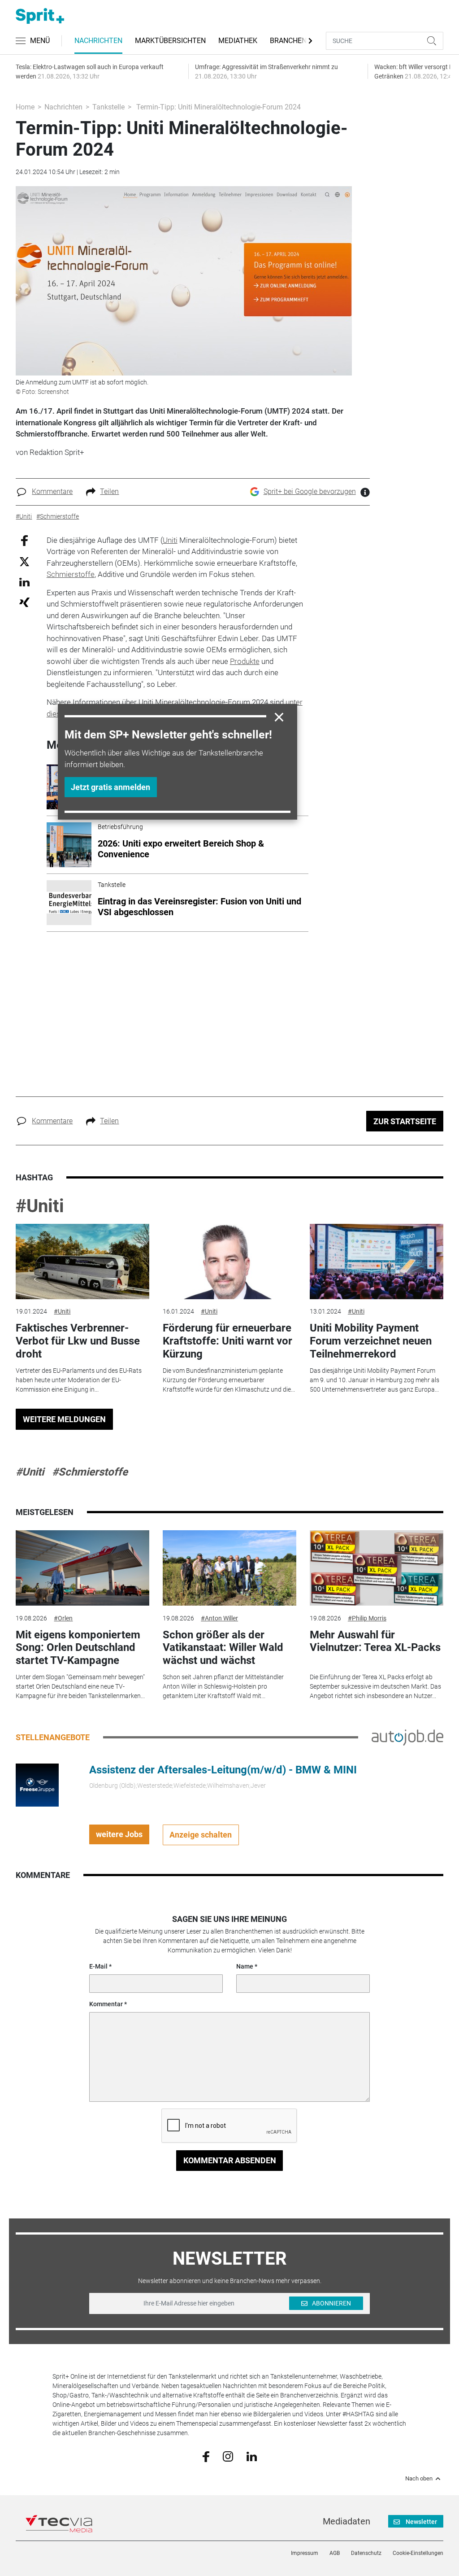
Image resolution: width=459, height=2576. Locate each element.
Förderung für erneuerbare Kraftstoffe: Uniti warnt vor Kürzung (227, 1341)
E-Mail (98, 1966)
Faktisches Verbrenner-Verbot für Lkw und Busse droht (78, 1341)
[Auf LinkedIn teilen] (24, 582)
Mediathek (238, 41)
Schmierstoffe (71, 574)
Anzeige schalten (201, 1835)
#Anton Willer (219, 1618)
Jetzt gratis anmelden (110, 787)
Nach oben (419, 2479)
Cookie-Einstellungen (418, 2553)
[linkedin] (252, 2456)
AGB (335, 2553)
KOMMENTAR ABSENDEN (230, 2160)
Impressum (305, 2553)
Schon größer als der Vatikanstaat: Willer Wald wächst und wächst (223, 1648)
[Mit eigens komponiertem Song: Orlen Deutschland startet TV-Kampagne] (82, 1568)
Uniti (170, 540)
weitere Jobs (119, 1834)
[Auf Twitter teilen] (24, 561)
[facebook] (206, 2456)
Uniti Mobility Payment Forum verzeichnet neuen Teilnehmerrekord (371, 1341)
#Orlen (63, 1618)
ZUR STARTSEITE (405, 1121)
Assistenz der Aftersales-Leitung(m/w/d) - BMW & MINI (223, 1770)
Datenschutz (366, 2553)
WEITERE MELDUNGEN (64, 1419)
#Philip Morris (367, 1618)
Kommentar (106, 2004)
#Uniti (40, 1206)
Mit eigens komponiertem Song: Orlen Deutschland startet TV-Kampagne (78, 1648)
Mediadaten (346, 2521)
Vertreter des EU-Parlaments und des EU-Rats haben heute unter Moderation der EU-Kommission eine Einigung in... (79, 1380)
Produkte (245, 661)
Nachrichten (98, 41)
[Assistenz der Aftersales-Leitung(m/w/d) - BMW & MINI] (37, 1784)
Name (245, 1966)
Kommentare (52, 491)
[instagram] (228, 2456)
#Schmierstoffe (90, 1472)
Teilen (109, 491)
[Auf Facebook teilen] (24, 540)
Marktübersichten (170, 41)
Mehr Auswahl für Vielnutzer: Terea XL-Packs (375, 1641)
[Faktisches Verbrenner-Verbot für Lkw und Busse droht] (82, 1262)
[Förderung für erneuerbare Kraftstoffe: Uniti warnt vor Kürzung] (229, 1262)
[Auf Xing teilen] (24, 602)
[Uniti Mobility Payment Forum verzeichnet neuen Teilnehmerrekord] (377, 1262)
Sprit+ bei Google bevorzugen (310, 491)
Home (25, 107)
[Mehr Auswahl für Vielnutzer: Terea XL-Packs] (377, 1568)
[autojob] (407, 1737)
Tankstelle (108, 107)
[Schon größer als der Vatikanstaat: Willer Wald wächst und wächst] (229, 1568)
